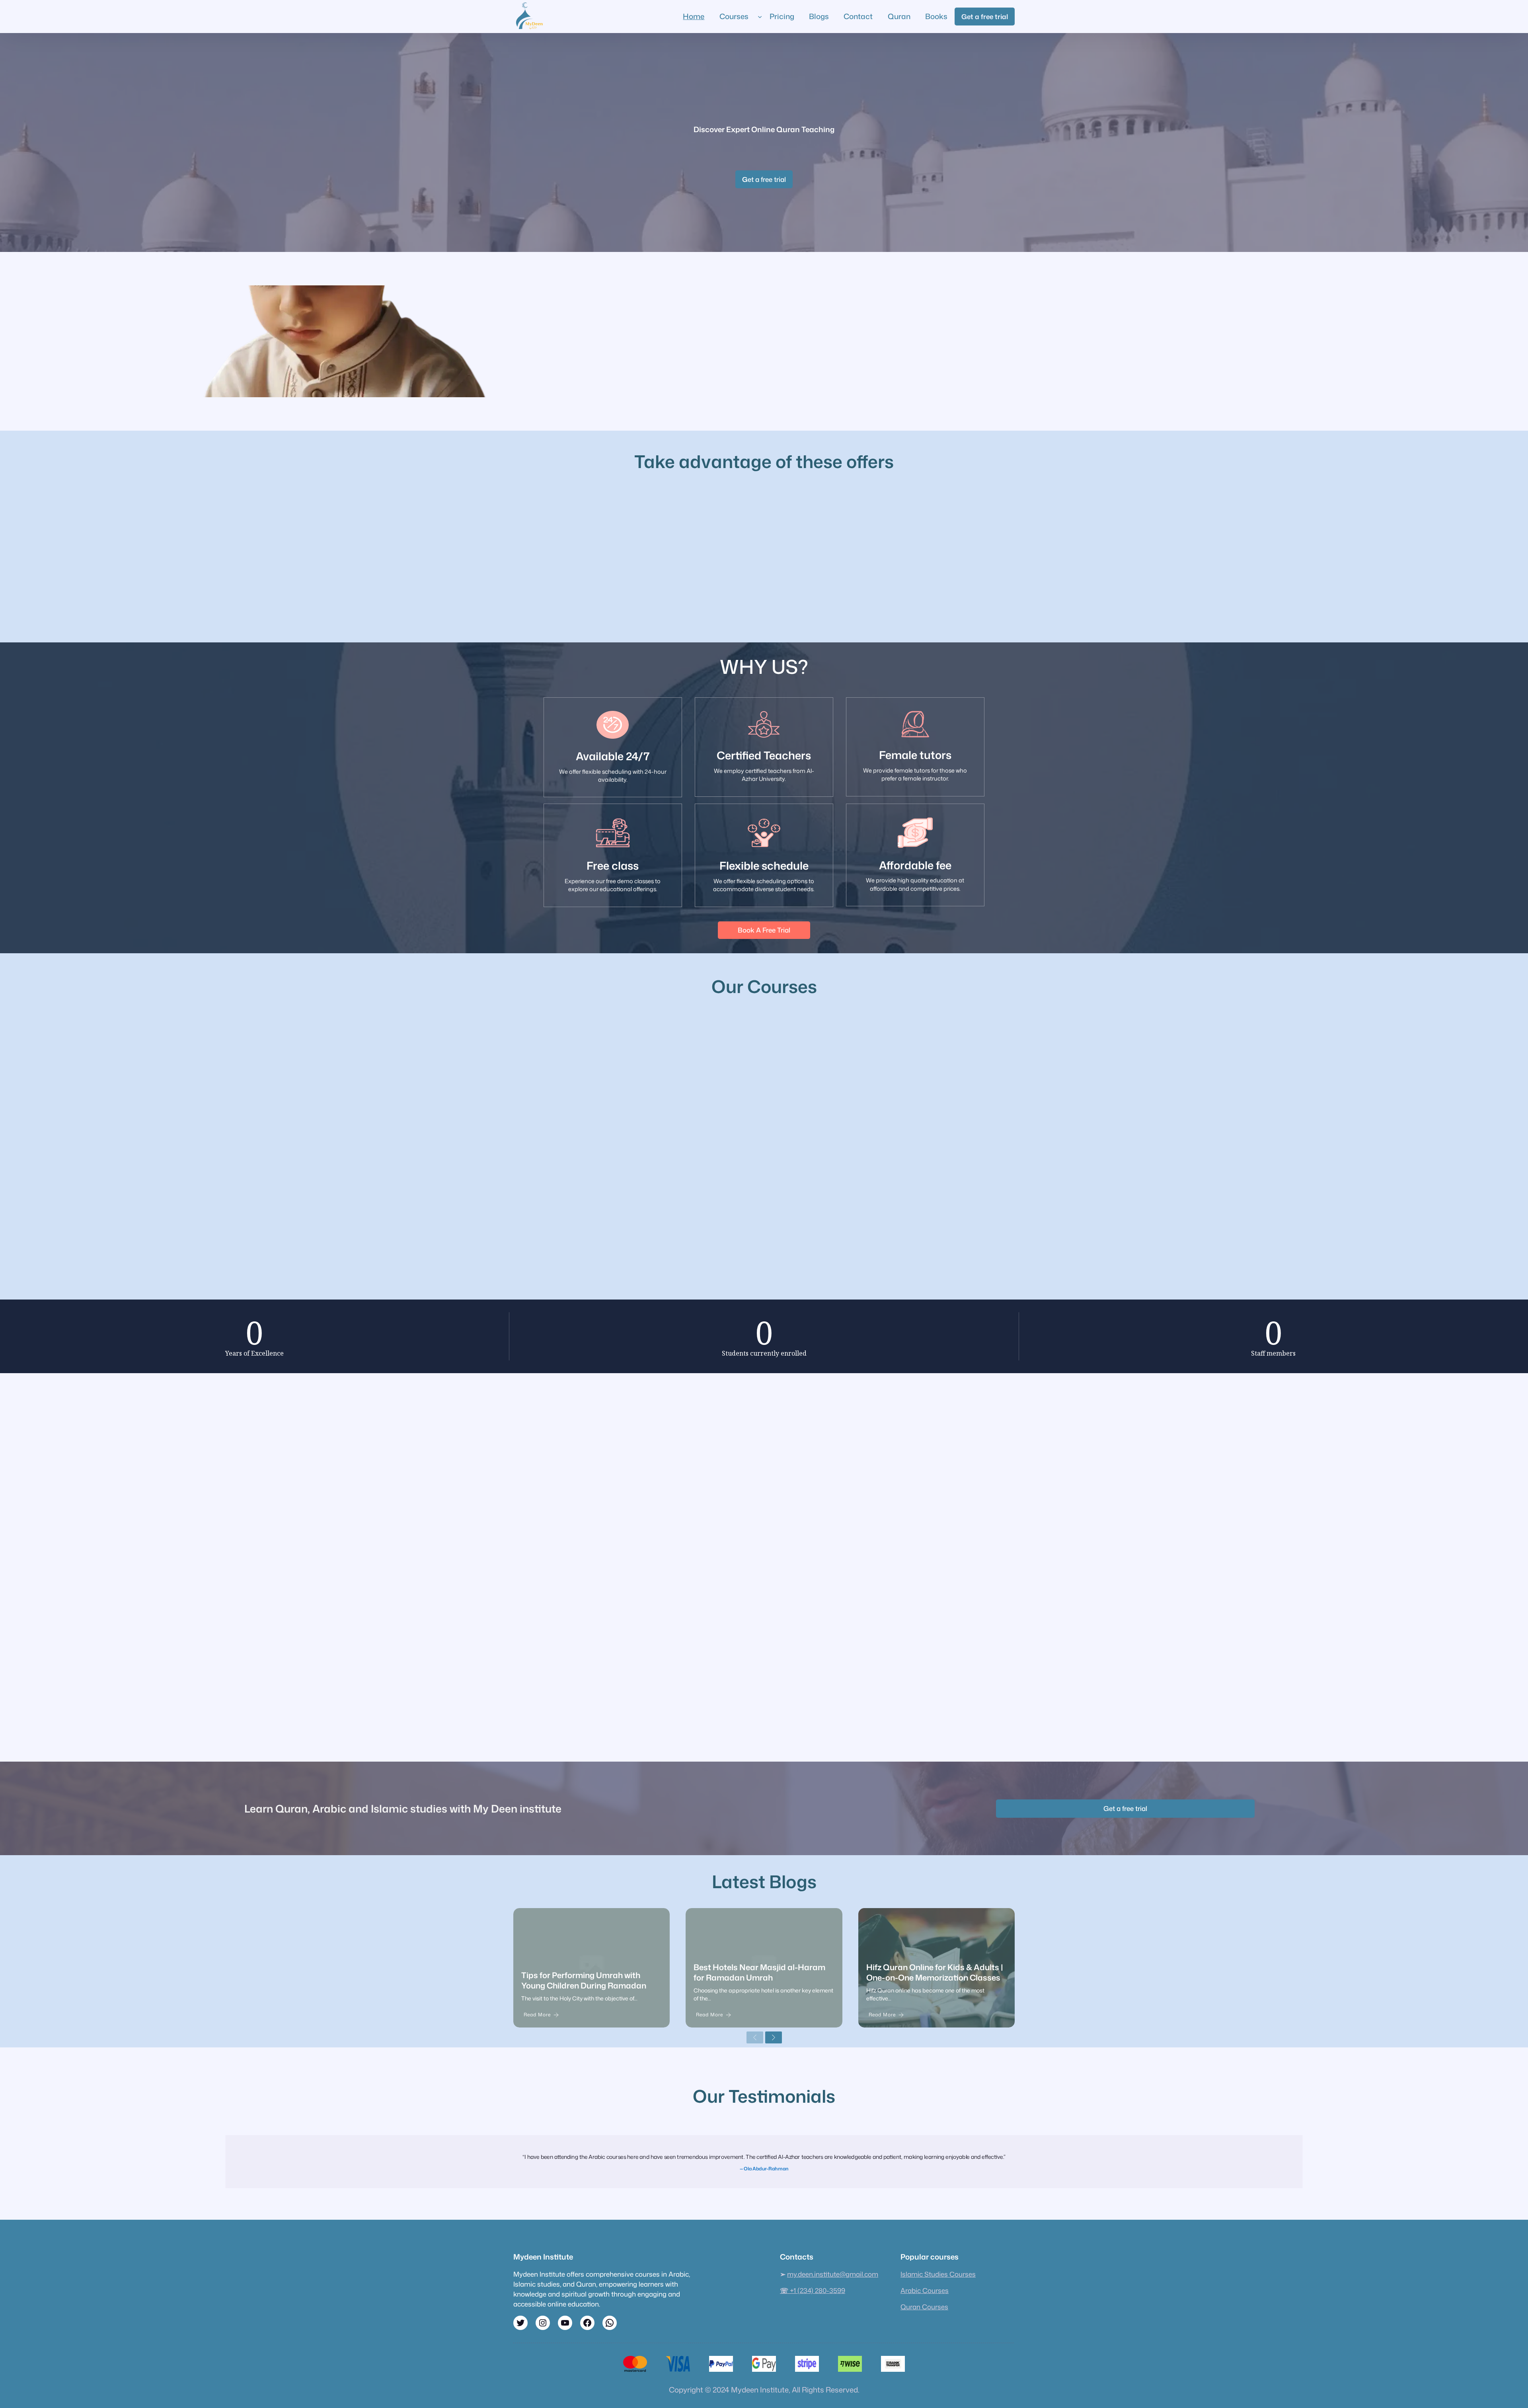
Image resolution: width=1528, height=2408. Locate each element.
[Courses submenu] (760, 17)
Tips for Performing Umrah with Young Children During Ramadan (584, 1980)
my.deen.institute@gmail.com (833, 2274)
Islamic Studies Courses (938, 2274)
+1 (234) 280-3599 (813, 2290)
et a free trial (764, 179)
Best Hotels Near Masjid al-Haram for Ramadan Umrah (759, 1972)
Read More (537, 2015)
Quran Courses (924, 2307)
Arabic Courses (925, 2290)
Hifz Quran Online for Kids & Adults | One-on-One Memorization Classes (935, 1972)
